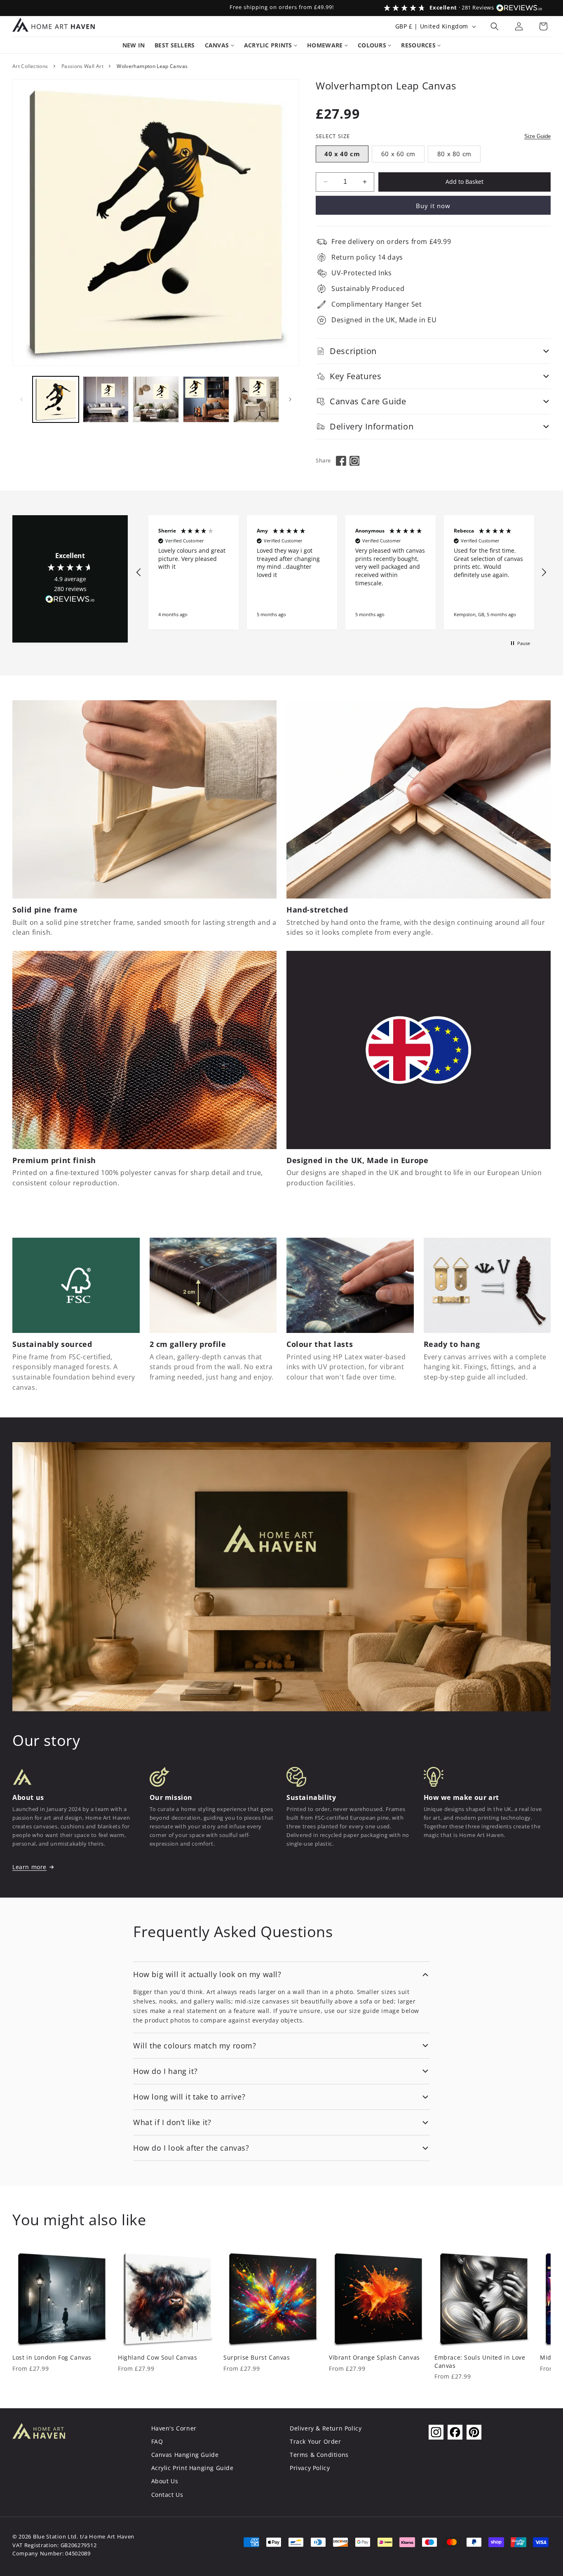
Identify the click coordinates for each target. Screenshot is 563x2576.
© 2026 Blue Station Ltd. (45, 2537)
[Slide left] (21, 399)
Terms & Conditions (319, 2455)
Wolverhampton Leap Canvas (152, 66)
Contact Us (167, 2495)
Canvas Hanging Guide (185, 2455)
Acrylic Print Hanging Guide (192, 2468)
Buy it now (433, 206)
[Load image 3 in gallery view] (156, 399)
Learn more (29, 1867)
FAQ (157, 2441)
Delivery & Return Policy (326, 2428)
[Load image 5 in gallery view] (256, 399)
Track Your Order (316, 2441)
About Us (165, 2481)
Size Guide (537, 136)
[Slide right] (290, 399)
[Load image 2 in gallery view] (106, 399)
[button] (495, 26)
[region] (341, 572)
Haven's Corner (174, 2428)
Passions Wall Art (82, 66)
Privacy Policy (310, 2468)
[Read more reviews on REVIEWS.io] (70, 601)
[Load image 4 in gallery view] (206, 399)
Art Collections (30, 66)
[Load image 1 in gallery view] (56, 399)
